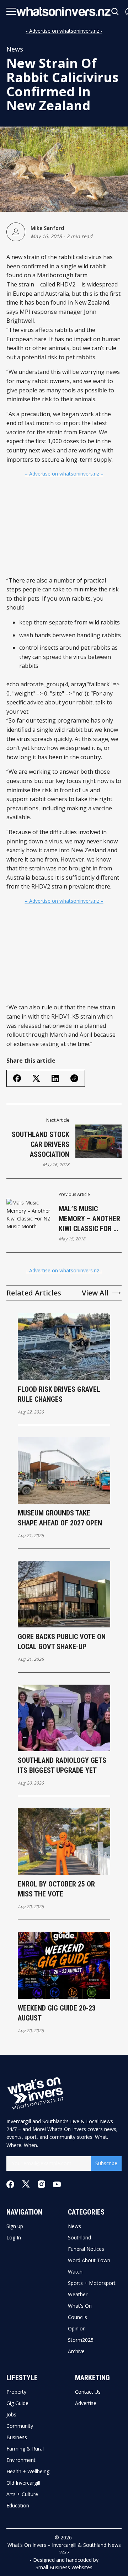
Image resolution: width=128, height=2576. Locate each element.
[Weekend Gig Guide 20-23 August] (64, 1965)
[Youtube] (57, 2184)
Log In (14, 2238)
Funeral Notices (86, 2249)
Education (18, 2506)
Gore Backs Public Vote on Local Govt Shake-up (62, 1642)
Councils (78, 2317)
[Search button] (115, 12)
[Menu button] (11, 11)
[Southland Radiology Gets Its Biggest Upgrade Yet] (64, 1718)
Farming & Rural (25, 2449)
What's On (80, 2306)
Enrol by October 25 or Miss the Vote (56, 1889)
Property (16, 2392)
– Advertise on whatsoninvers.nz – (64, 474)
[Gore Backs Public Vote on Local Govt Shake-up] (64, 1594)
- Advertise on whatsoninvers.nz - (64, 31)
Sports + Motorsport (92, 2283)
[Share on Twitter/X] (36, 1078)
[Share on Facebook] (17, 1078)
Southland (79, 2238)
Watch (75, 2272)
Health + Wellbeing (28, 2472)
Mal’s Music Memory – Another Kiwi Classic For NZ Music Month (90, 1219)
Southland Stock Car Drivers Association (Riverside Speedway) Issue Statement (41, 1145)
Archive (76, 2351)
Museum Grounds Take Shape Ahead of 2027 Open (60, 1518)
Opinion (77, 2329)
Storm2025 (81, 2340)
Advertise (86, 2403)
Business (17, 2437)
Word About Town (89, 2260)
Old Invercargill (23, 2483)
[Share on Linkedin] (55, 1078)
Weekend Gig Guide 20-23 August (57, 2013)
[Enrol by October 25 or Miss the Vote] (64, 1842)
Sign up (15, 2226)
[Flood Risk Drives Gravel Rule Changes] (64, 1346)
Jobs (11, 2415)
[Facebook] (10, 2184)
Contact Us (88, 2392)
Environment (21, 2460)
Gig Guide (17, 2403)
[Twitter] (26, 2184)
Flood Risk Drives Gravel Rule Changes (59, 1394)
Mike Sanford (47, 228)
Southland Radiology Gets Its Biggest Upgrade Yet (62, 1765)
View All (95, 1293)
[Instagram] (41, 2184)
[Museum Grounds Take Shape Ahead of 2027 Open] (64, 1471)
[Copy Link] (74, 1078)
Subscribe (106, 2163)
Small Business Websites (64, 2567)
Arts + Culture (22, 2494)
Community (20, 2426)
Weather (78, 2295)
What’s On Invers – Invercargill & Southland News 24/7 (64, 2549)
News (15, 49)
